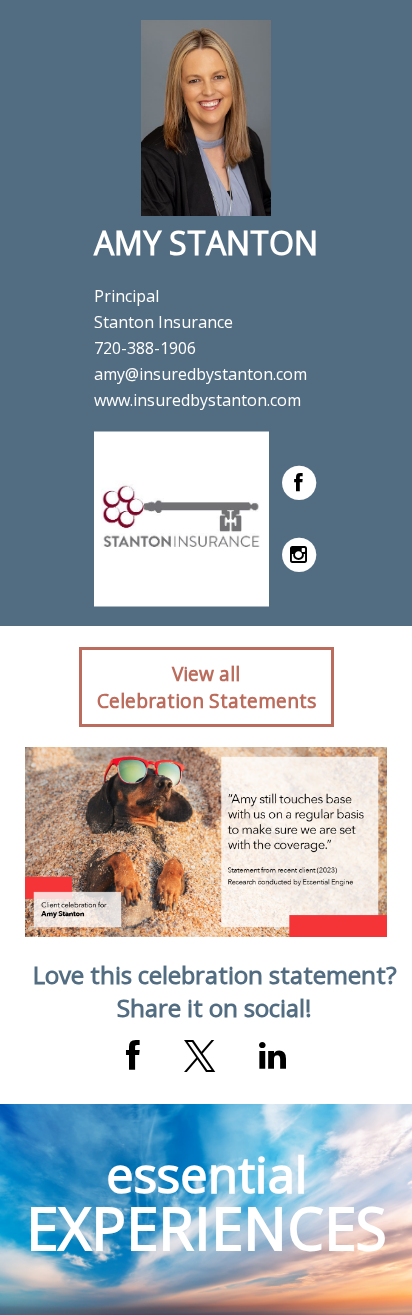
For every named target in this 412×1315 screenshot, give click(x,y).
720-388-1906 (145, 348)
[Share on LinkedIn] (272, 1056)
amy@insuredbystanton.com (200, 374)
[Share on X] (199, 1056)
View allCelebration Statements (206, 687)
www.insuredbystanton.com (197, 400)
